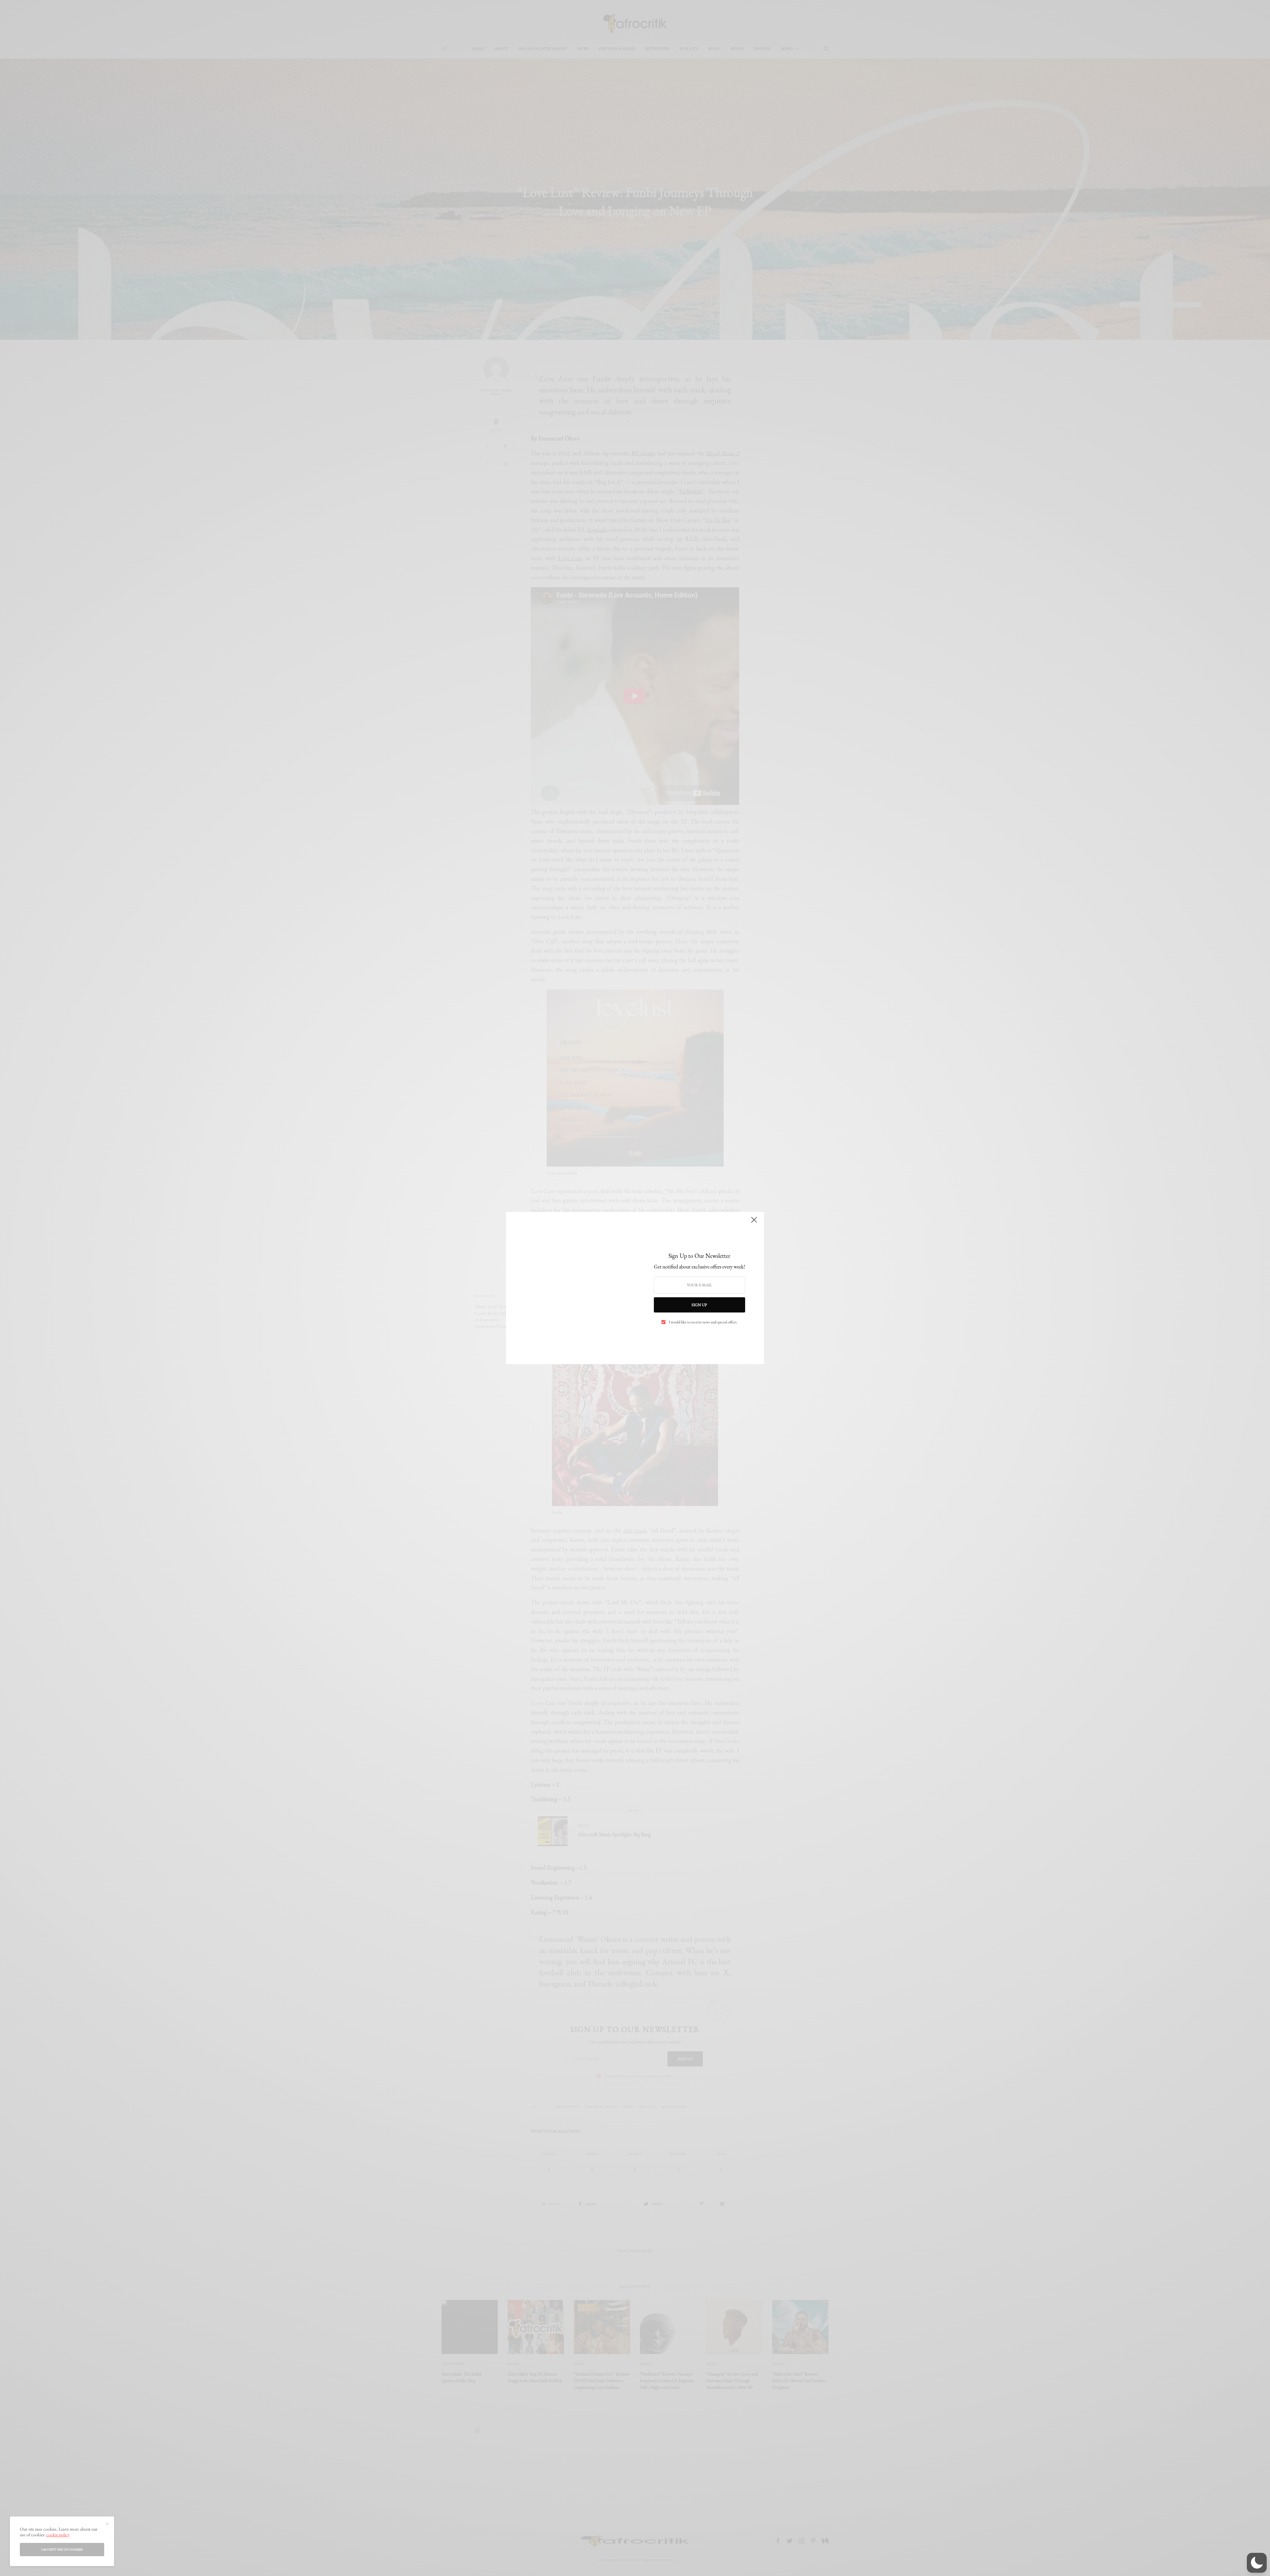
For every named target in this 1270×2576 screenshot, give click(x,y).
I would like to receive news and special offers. (703, 1322)
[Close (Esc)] (754, 1222)
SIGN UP (699, 1305)
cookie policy (58, 2535)
